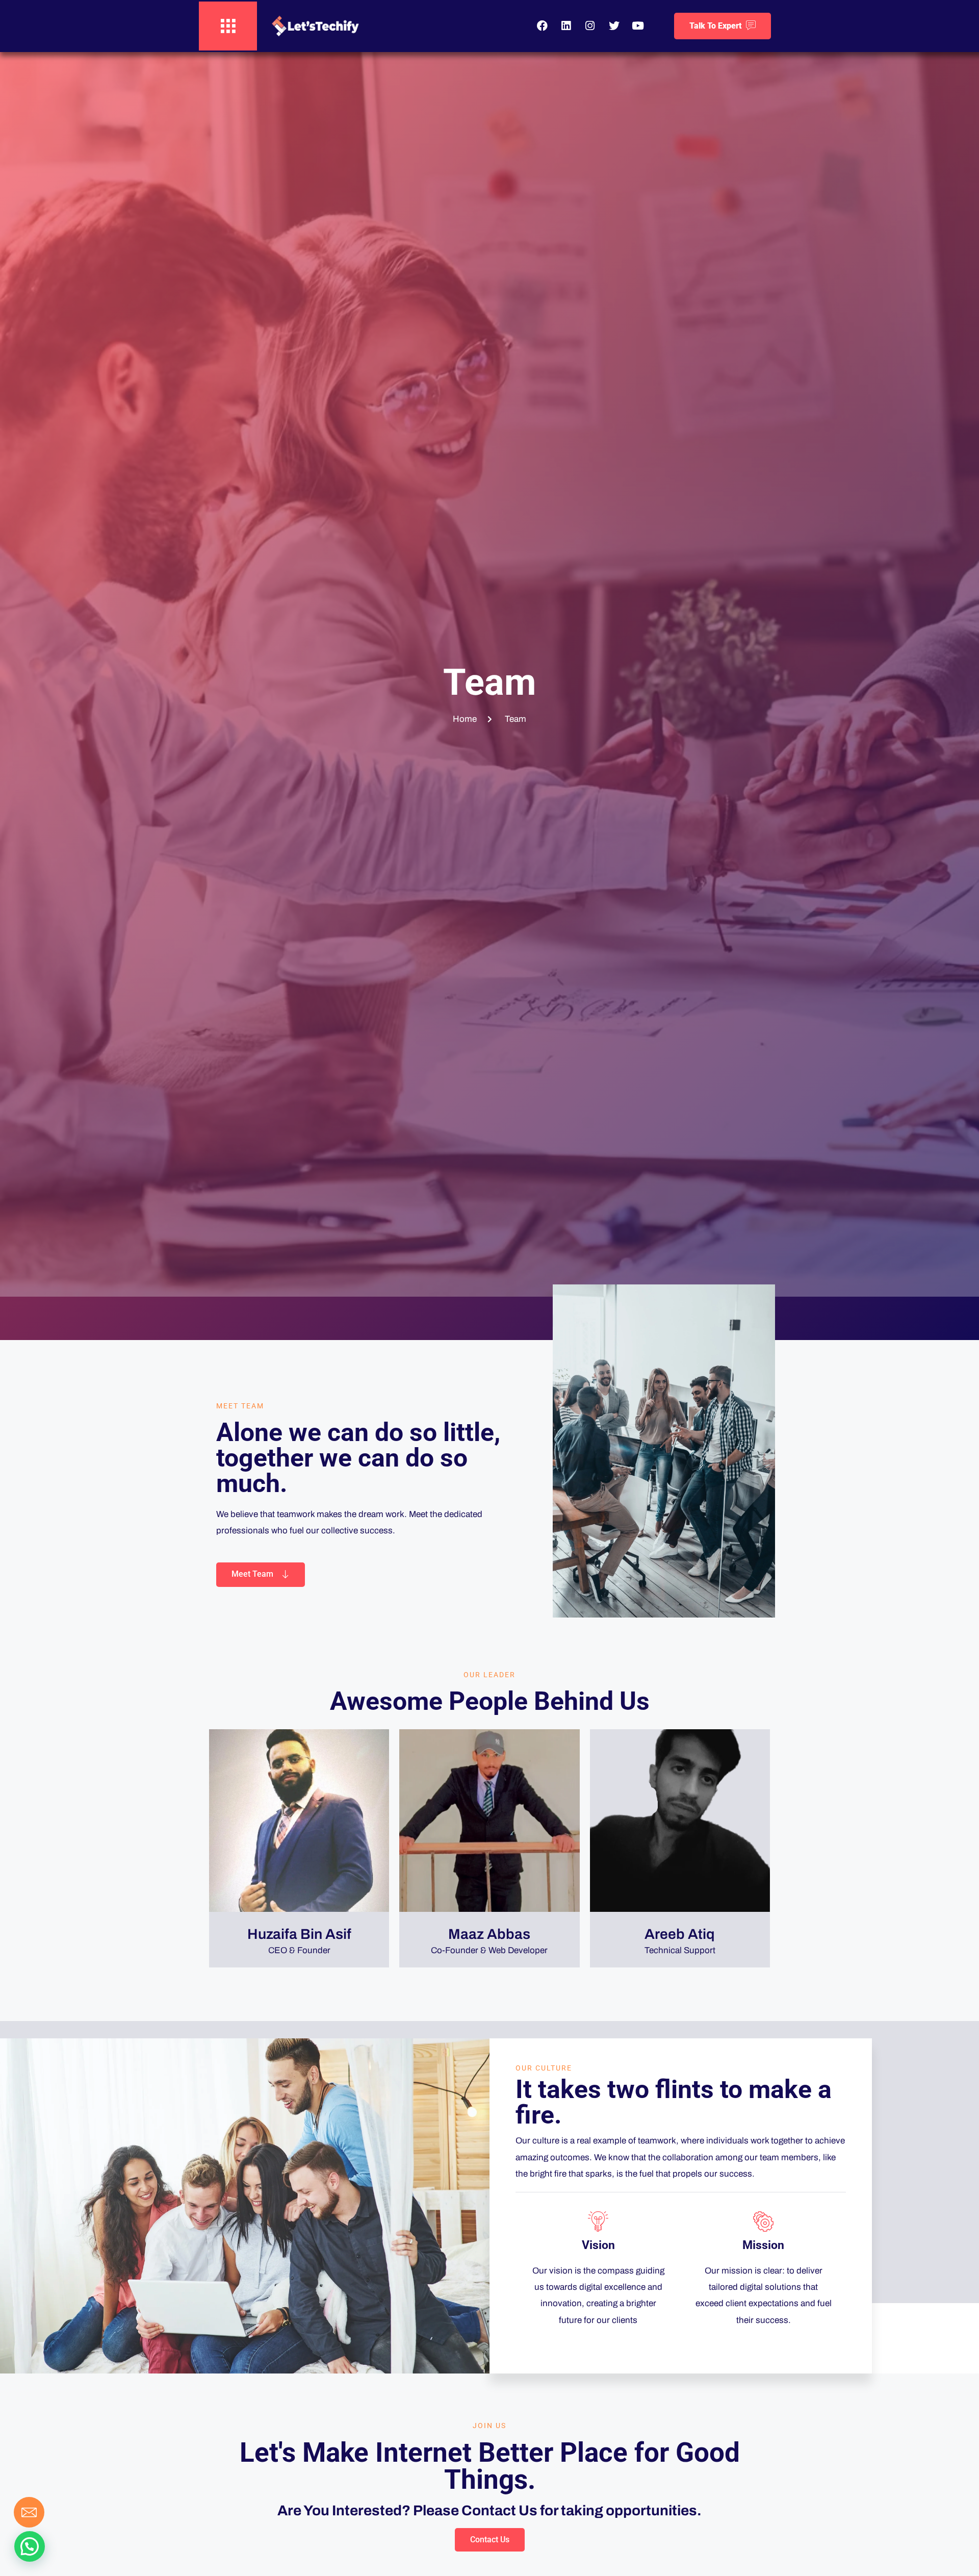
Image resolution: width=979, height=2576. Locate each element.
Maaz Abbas (489, 1934)
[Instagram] (590, 26)
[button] (30, 2546)
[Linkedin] (566, 26)
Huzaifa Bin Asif (299, 1934)
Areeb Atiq (680, 1934)
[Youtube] (638, 26)
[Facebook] (542, 26)
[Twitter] (614, 26)
